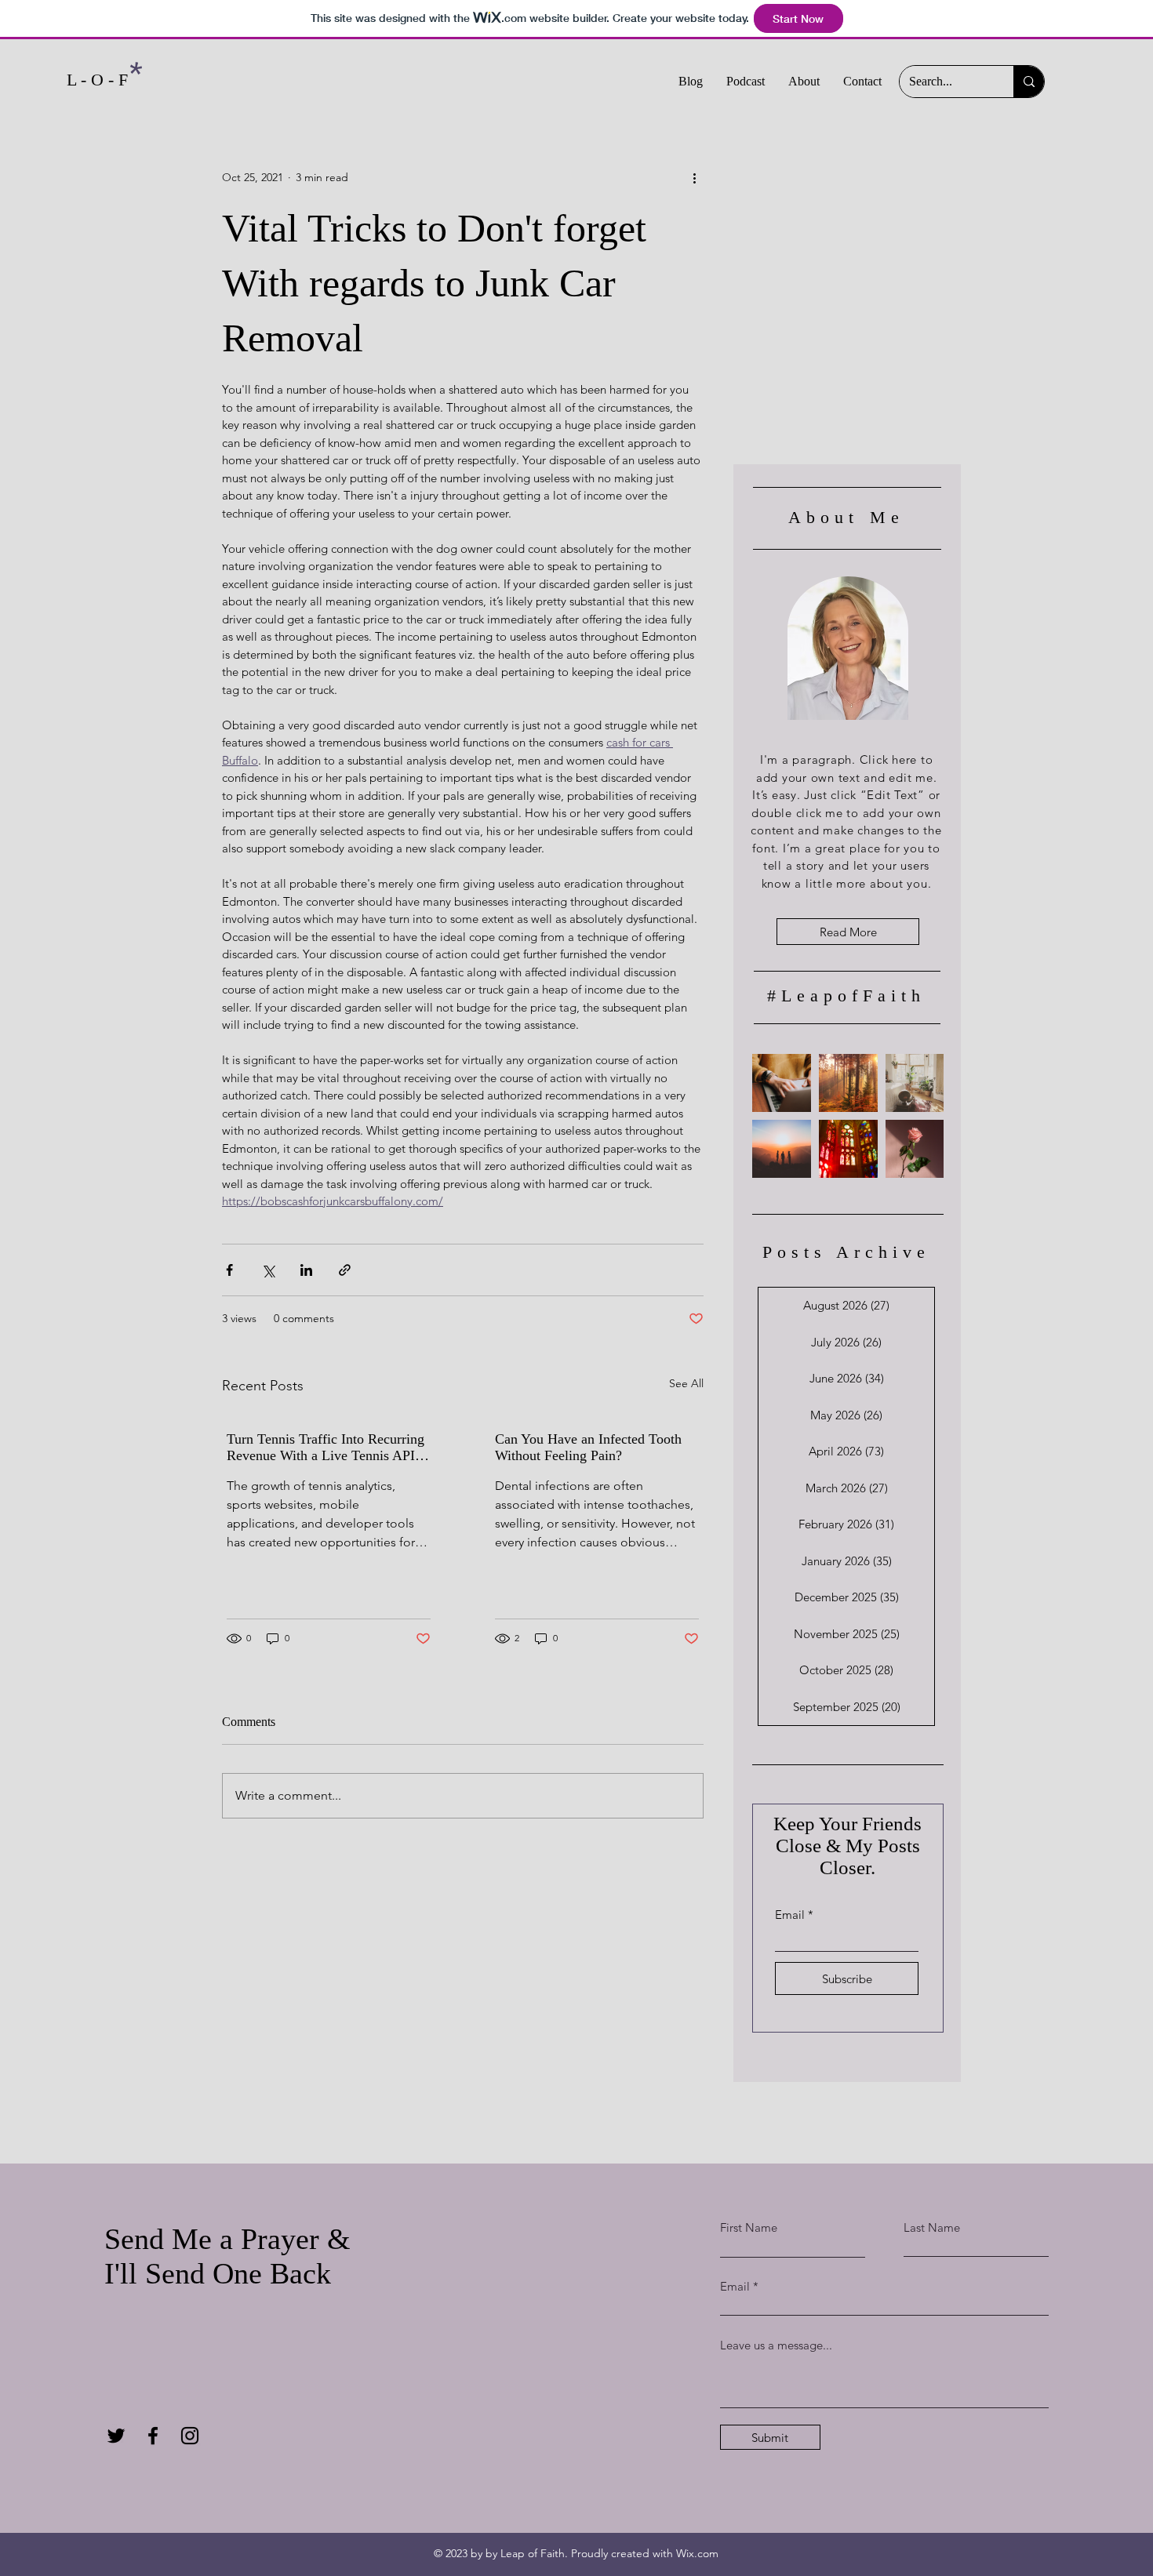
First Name (749, 2227)
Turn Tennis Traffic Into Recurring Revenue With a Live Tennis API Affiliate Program (326, 1448)
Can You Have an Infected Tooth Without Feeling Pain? (588, 1447)
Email (790, 1915)
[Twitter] (116, 2436)
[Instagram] (190, 2436)
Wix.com (697, 2553)
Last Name (932, 2227)
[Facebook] (153, 2436)
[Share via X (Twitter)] (268, 1270)
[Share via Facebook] (229, 1270)
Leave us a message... (776, 2345)
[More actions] (694, 177)
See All (686, 1383)
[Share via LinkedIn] (306, 1270)
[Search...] (1029, 82)
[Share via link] (345, 1270)
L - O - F (97, 80)
